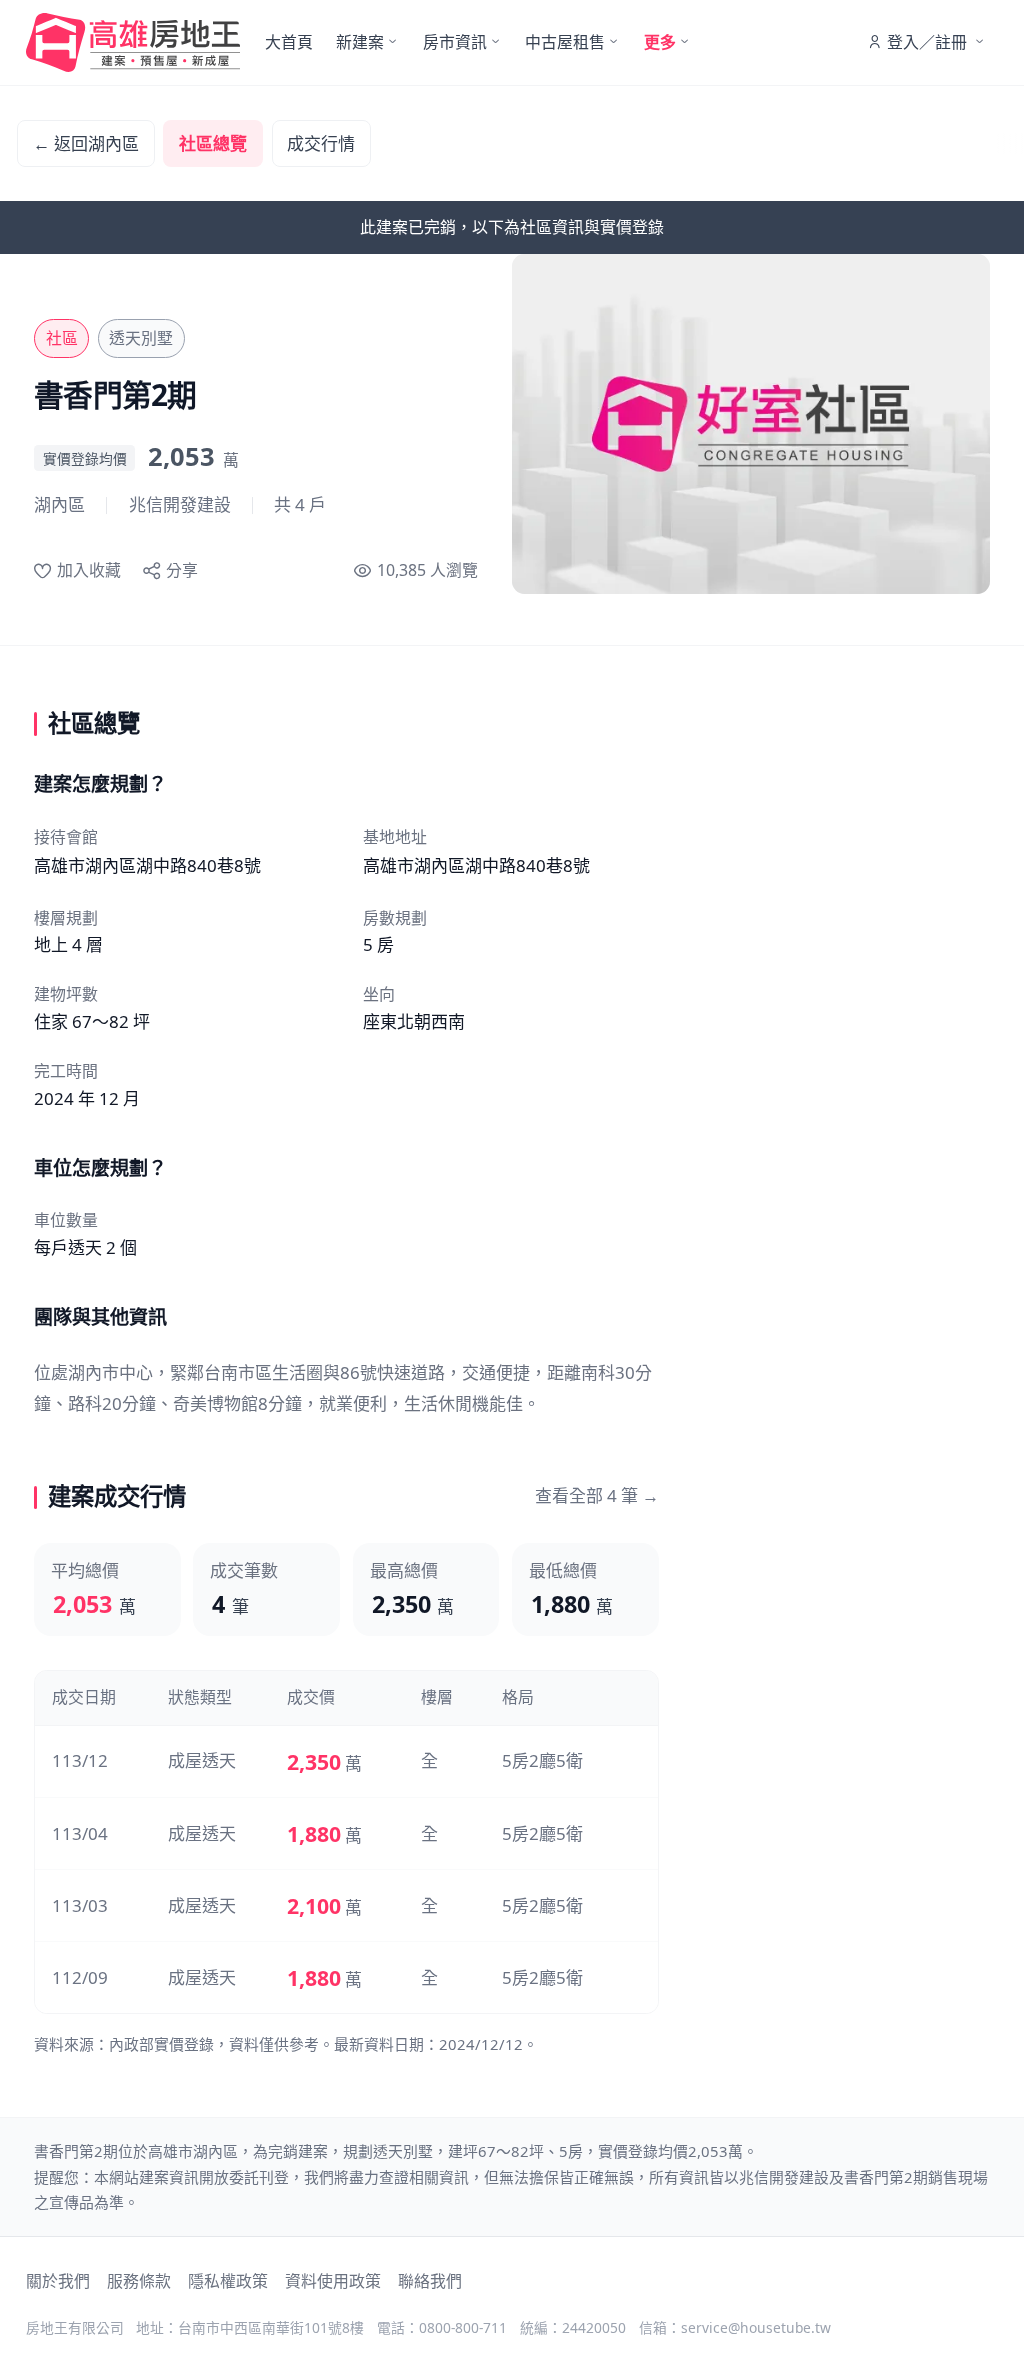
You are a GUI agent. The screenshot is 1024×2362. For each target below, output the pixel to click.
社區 (62, 338)
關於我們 (58, 2281)
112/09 (80, 1977)
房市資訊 (455, 42)
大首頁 (289, 42)
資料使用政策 (333, 2281)
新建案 (360, 42)
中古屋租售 (565, 42)
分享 (182, 570)
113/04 (80, 1833)
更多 (660, 42)
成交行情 (321, 143)
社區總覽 (213, 143)
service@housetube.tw (756, 2327)
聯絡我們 (430, 2281)
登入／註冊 (927, 42)
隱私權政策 (228, 2281)
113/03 (80, 1905)
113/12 (80, 1760)
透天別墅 (141, 338)
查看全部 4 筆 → (597, 1495)
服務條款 (139, 2281)
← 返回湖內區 (86, 143)
